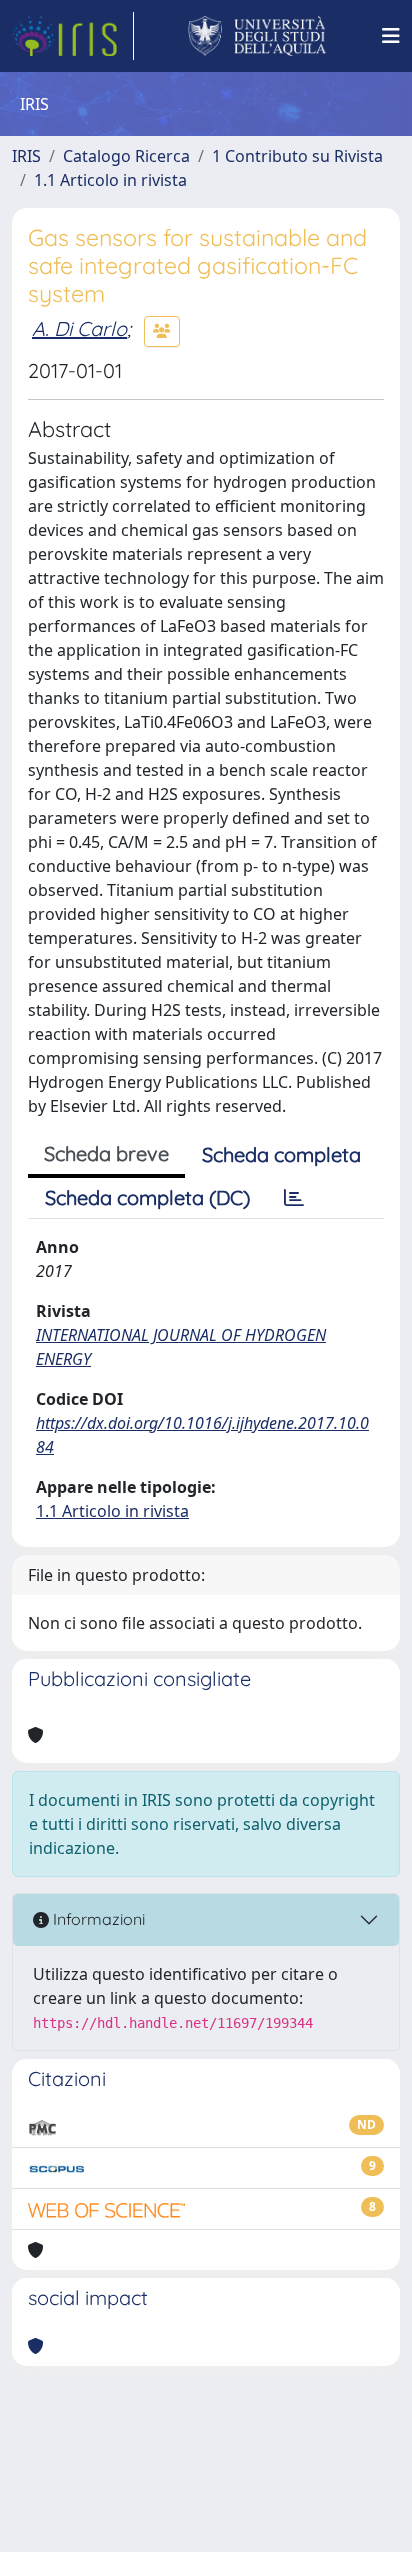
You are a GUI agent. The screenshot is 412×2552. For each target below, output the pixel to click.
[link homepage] (73, 36)
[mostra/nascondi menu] (391, 36)
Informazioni (97, 1919)
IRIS (26, 156)
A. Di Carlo (79, 328)
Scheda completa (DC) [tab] (147, 1197)
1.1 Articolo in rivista (110, 180)
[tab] (294, 1198)
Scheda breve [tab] (106, 1153)
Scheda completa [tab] (281, 1154)
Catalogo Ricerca (126, 156)
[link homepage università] (257, 36)
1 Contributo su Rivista (297, 156)
